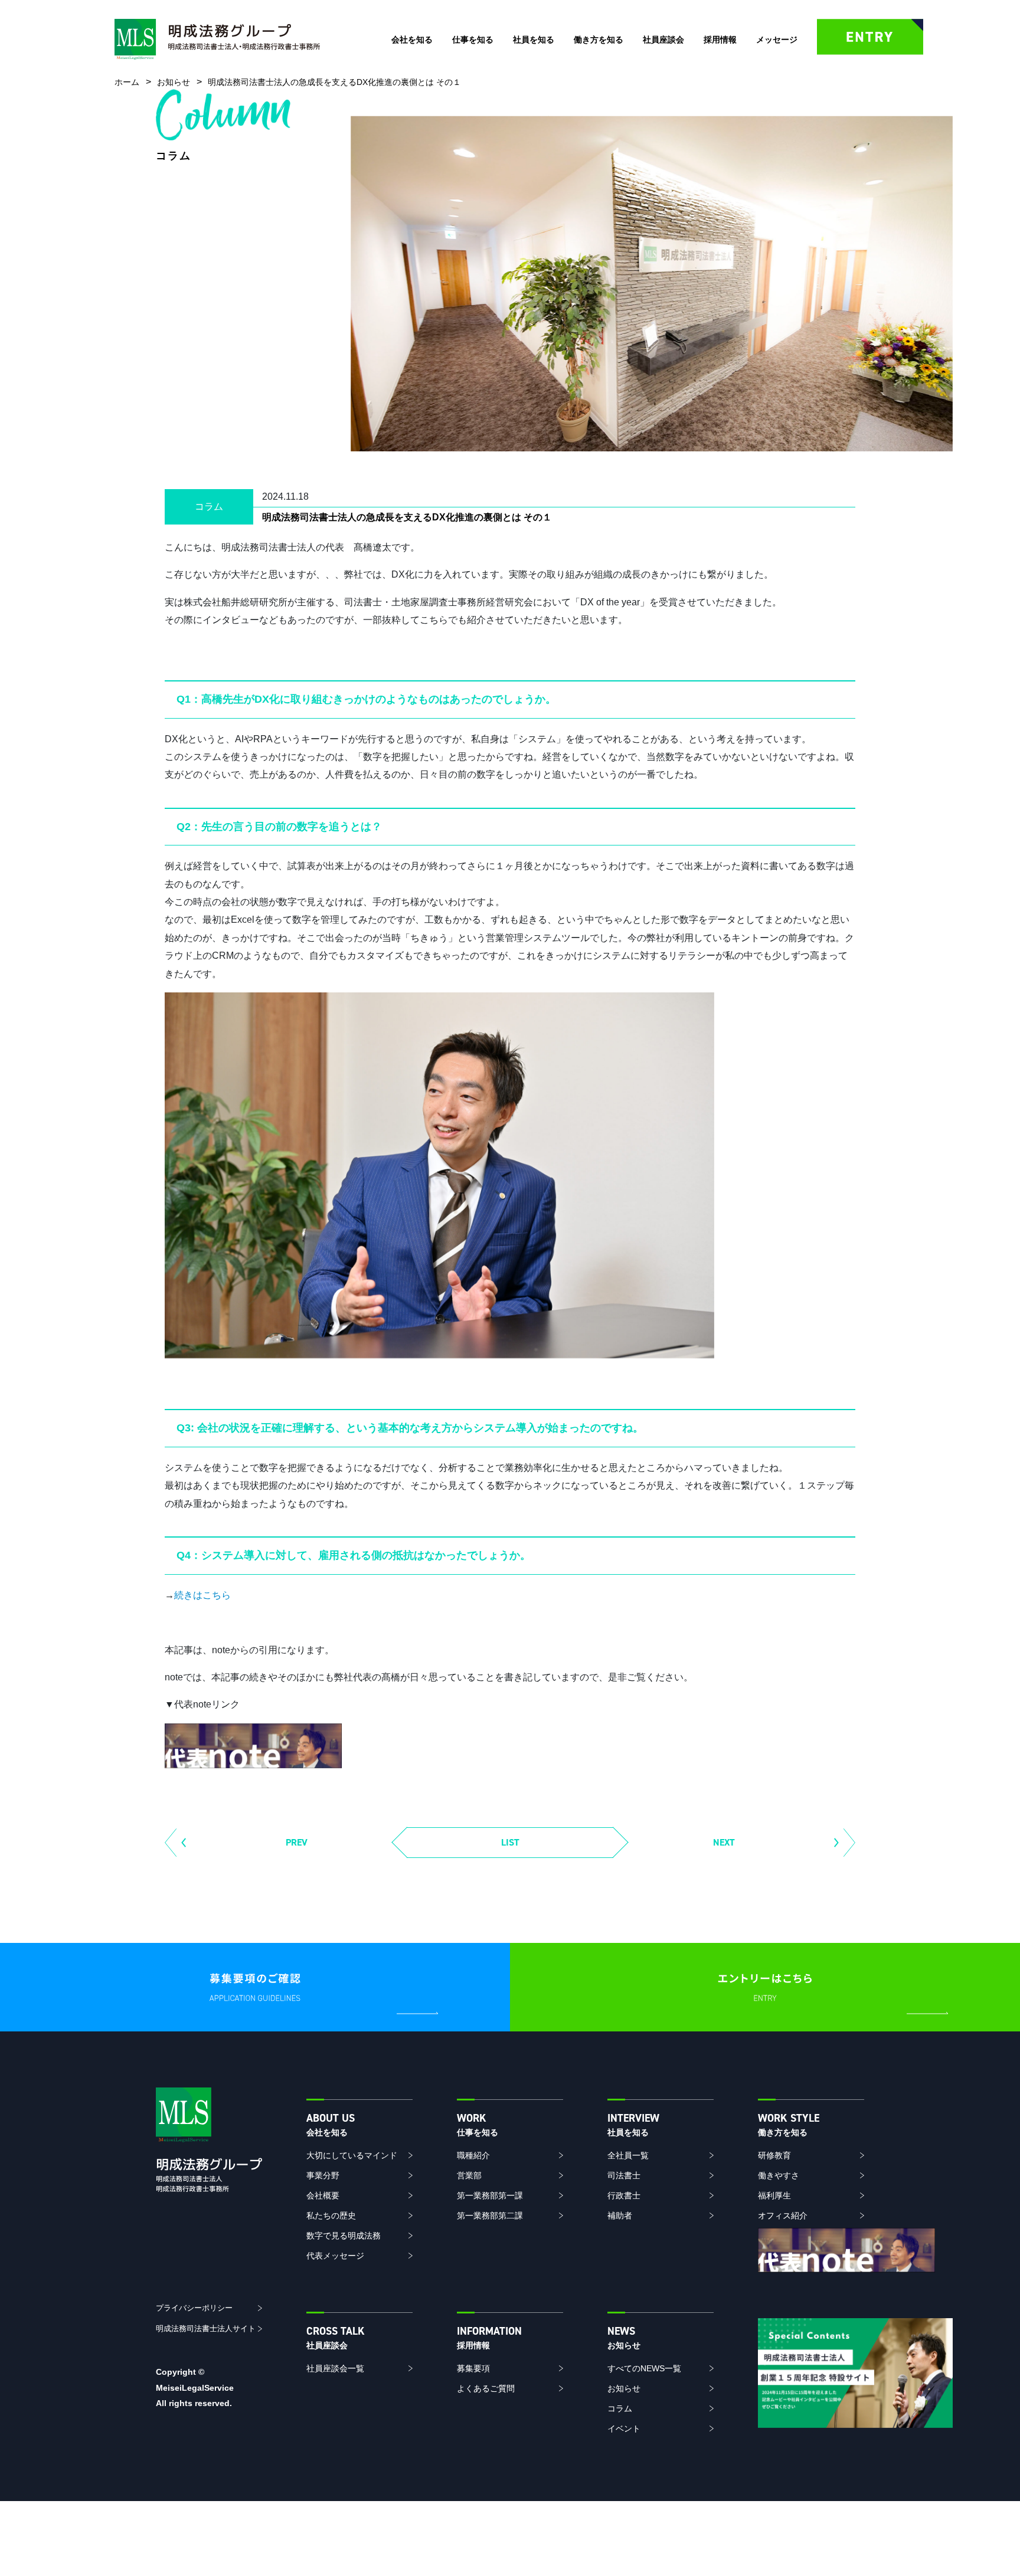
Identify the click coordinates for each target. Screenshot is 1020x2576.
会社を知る (412, 40)
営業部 (469, 2175)
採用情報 (720, 40)
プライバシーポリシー (194, 2308)
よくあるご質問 (486, 2388)
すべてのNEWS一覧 (644, 2368)
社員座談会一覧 (335, 2368)
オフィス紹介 (783, 2216)
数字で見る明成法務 (344, 2236)
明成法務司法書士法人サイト (206, 2328)
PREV (297, 1842)
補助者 (620, 2216)
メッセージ (777, 40)
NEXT (724, 1842)
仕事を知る (473, 40)
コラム (620, 2408)
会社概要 (323, 2195)
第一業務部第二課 (490, 2216)
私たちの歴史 (331, 2216)
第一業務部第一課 (490, 2195)
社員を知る (534, 40)
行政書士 (624, 2195)
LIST (510, 1842)
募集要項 (473, 2368)
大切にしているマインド (352, 2155)
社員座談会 (663, 40)
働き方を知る (599, 40)
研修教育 (774, 2155)
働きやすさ (779, 2175)
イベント (624, 2428)
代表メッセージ (335, 2256)
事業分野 (323, 2175)
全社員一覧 (628, 2155)
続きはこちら (202, 1595)
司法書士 (624, 2175)
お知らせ (624, 2388)
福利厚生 (774, 2195)
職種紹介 (473, 2155)
